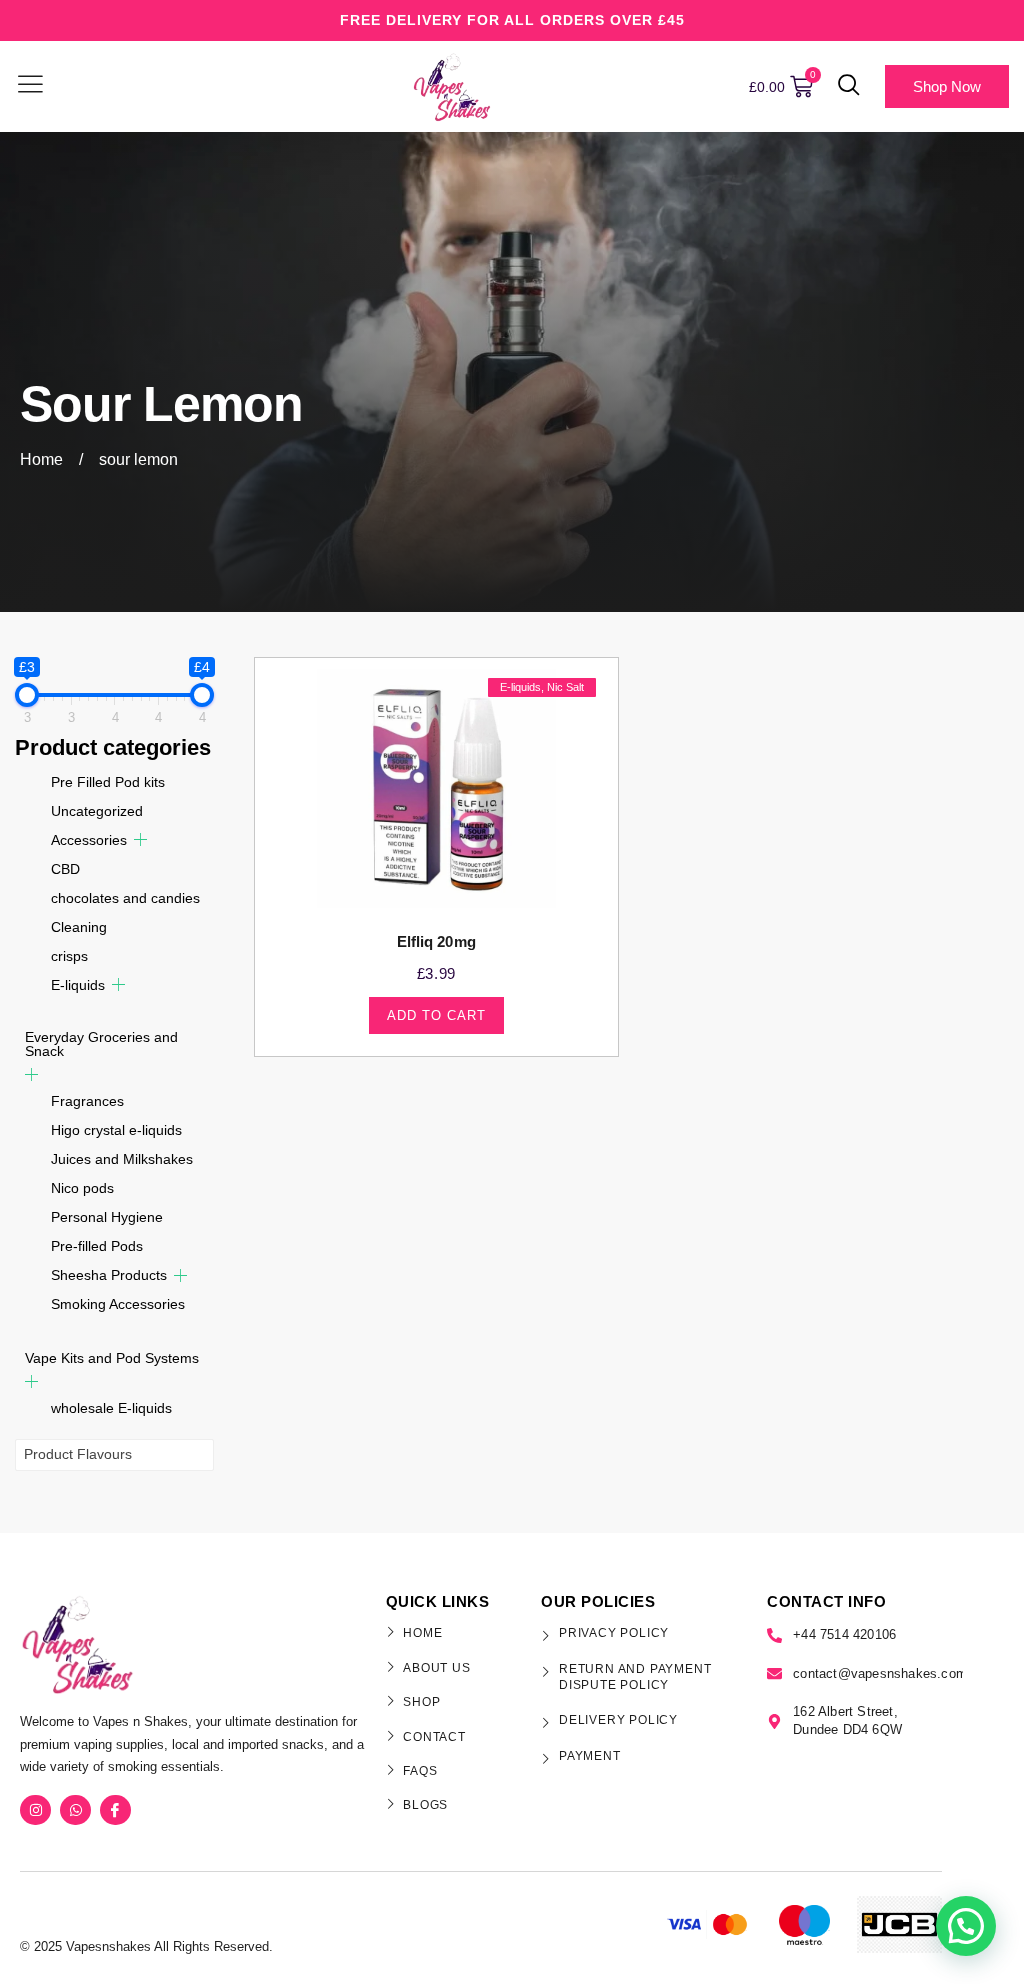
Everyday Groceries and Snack (101, 1044)
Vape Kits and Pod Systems (112, 1358)
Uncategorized (97, 811)
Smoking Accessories (118, 1304)
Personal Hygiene (107, 1217)
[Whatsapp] (75, 1810)
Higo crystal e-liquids (116, 1130)
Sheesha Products (109, 1275)
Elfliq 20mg (436, 941)
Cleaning (79, 927)
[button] (849, 87)
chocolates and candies (125, 898)
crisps (69, 956)
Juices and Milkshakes (122, 1159)
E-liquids (78, 985)
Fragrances (87, 1101)
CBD (65, 869)
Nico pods (82, 1188)
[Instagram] (35, 1810)
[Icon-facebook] (115, 1810)
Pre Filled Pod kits (108, 782)
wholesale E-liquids (111, 1408)
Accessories (89, 840)
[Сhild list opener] (140, 839)
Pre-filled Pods (97, 1246)
